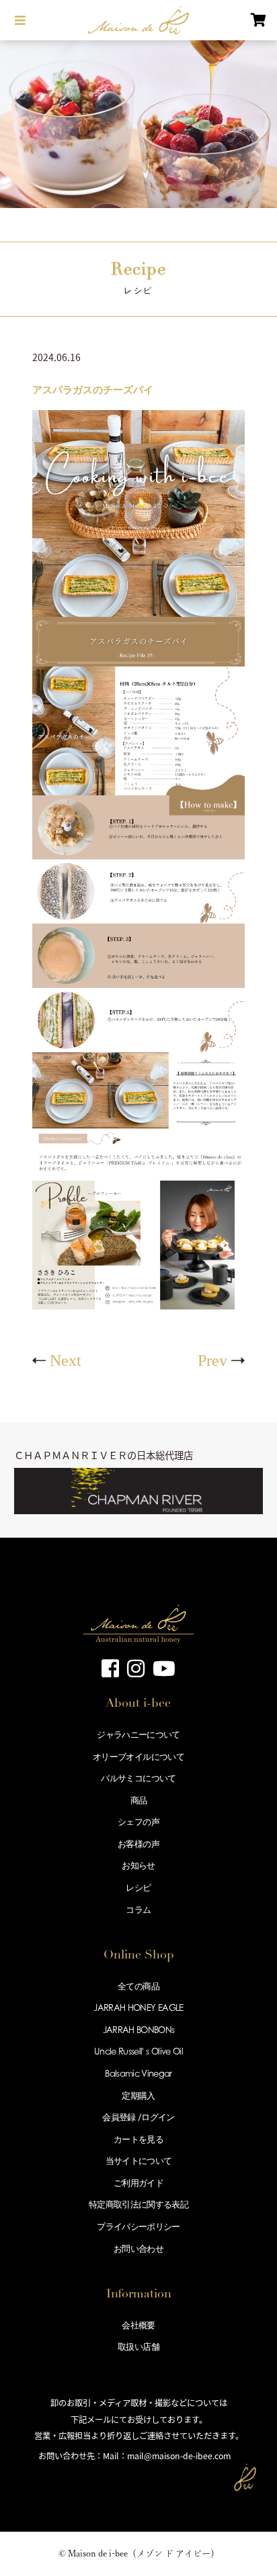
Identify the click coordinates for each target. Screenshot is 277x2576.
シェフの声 (138, 1822)
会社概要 (138, 2325)
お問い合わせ (138, 2248)
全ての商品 (138, 1986)
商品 (139, 1800)
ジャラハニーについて (138, 1734)
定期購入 (138, 2095)
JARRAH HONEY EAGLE (138, 2008)
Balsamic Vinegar (138, 2073)
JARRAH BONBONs (139, 2030)
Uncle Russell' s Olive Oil (138, 2051)
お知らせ (138, 1865)
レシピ (138, 1887)
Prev (212, 1360)
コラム (138, 1910)
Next (66, 1360)
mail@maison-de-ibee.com (179, 2456)
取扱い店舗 (138, 2346)
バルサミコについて (138, 1778)
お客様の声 (138, 1844)
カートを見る (138, 2139)
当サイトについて (139, 2161)
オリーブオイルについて (138, 1756)
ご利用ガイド (138, 2183)
